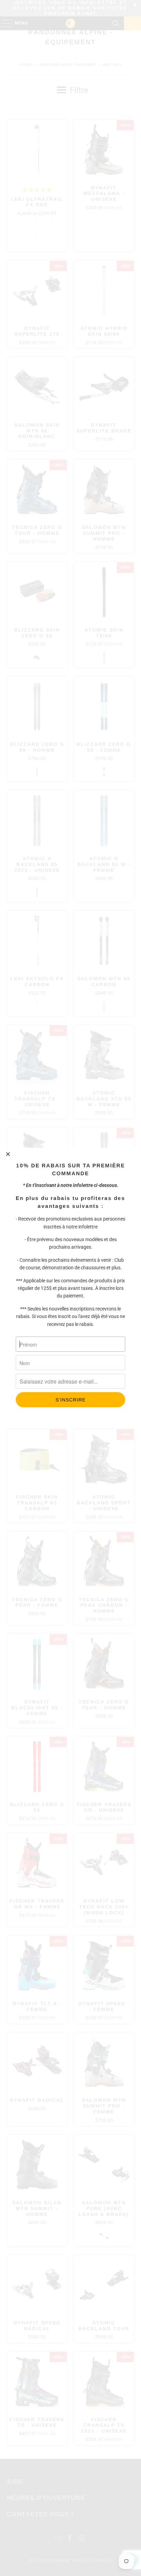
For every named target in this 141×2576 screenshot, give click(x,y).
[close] (8, 1154)
